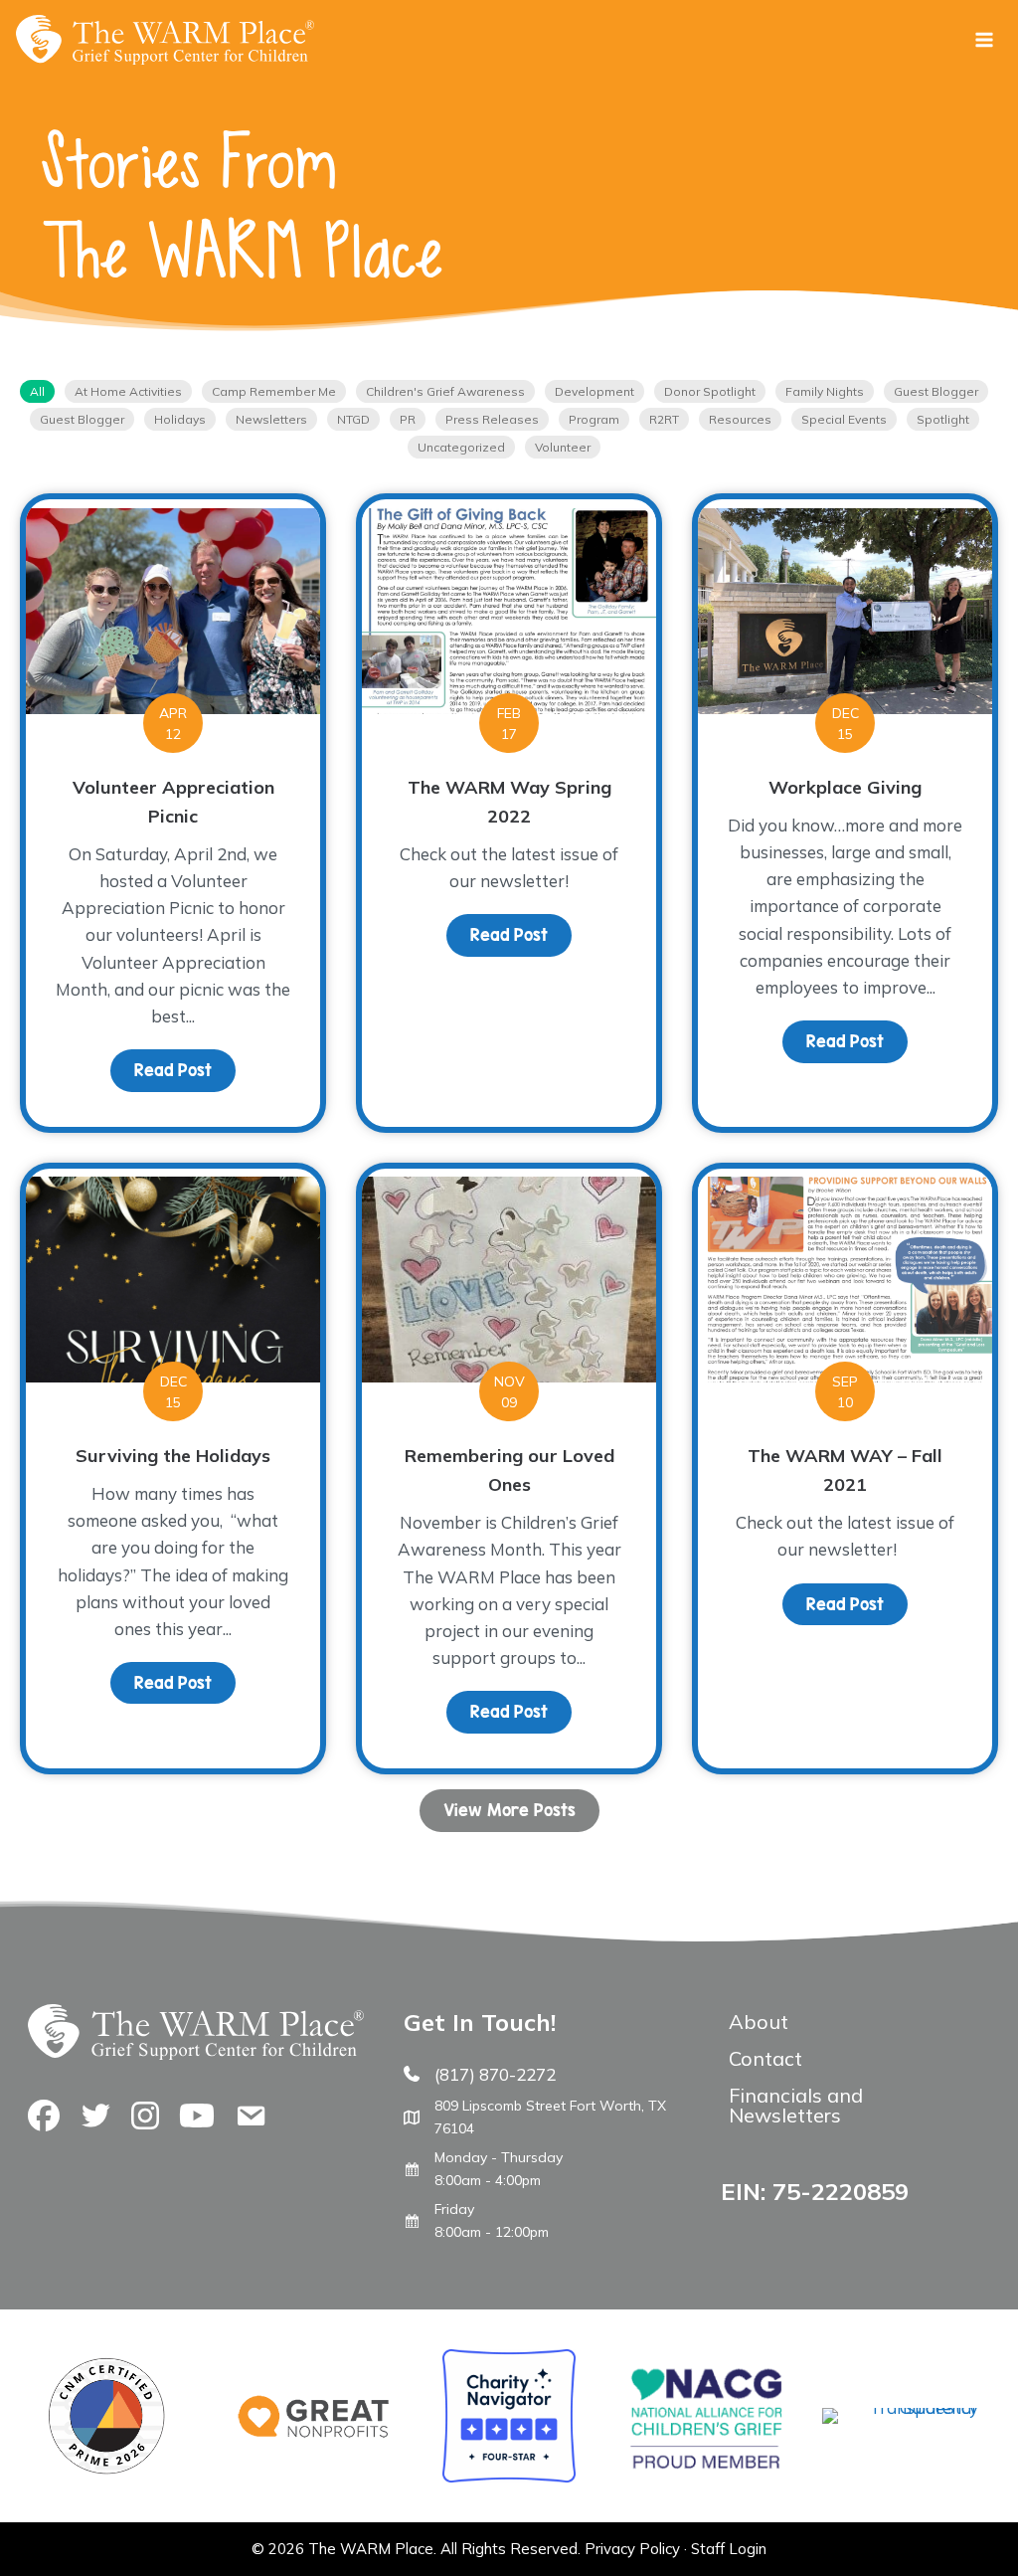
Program (594, 419)
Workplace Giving (845, 787)
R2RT (664, 419)
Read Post (185, 1070)
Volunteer (563, 447)
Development (594, 391)
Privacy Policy (632, 2549)
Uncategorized (461, 447)
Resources (740, 419)
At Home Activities (128, 391)
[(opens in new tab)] (900, 2407)
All (37, 391)
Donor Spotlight (710, 391)
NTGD (353, 419)
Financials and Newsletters (796, 2105)
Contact (765, 2058)
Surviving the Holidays (173, 1456)
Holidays (180, 419)
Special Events (844, 419)
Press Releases (492, 419)
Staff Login (729, 2549)
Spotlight (943, 419)
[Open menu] (984, 39)
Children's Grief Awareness (445, 391)
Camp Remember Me (274, 391)
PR (408, 419)
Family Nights (825, 391)
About (759, 2022)
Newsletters (271, 419)
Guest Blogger (936, 391)
